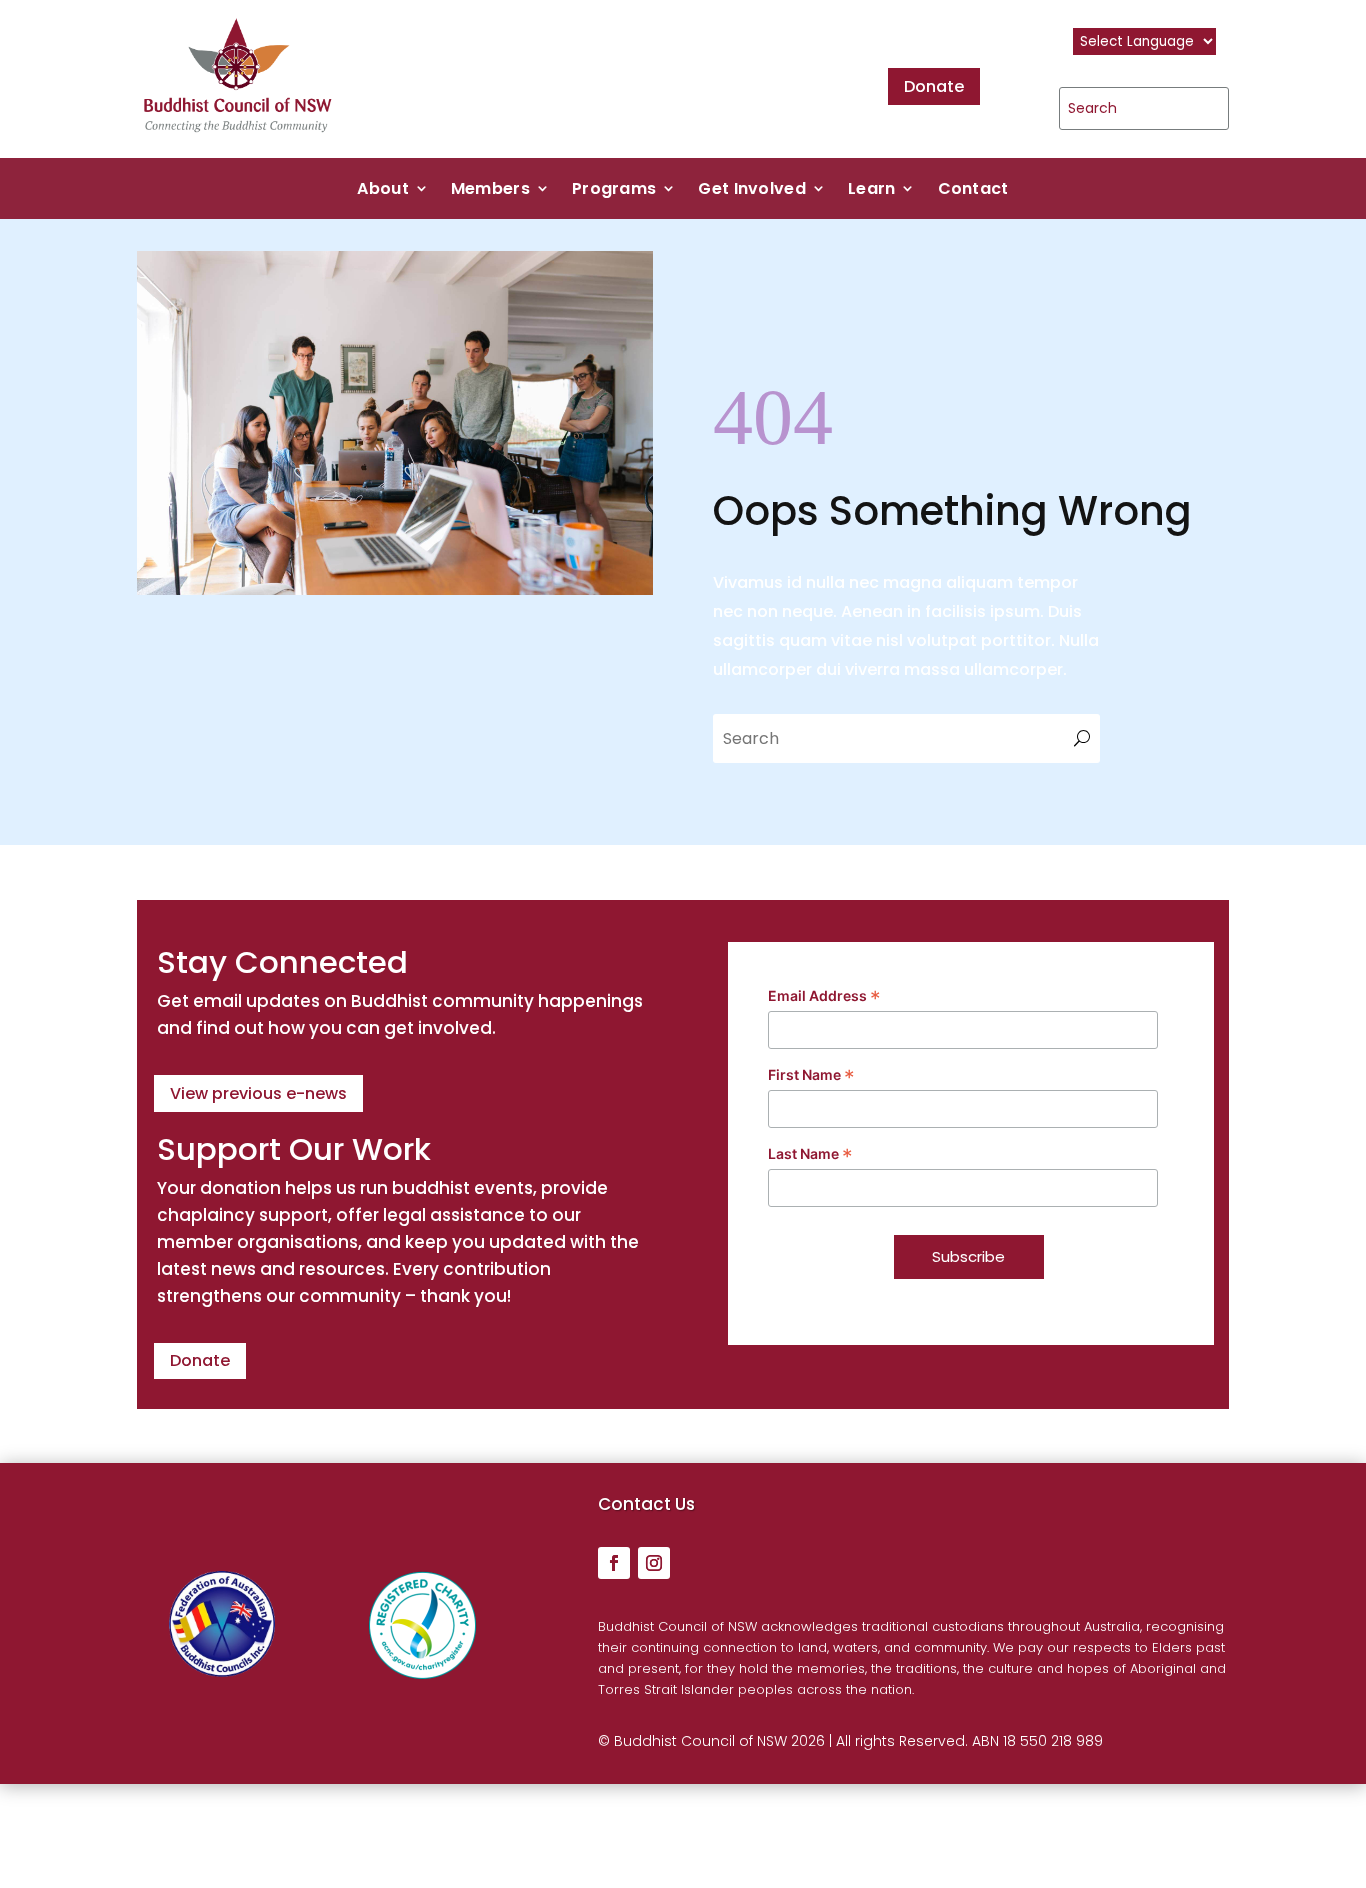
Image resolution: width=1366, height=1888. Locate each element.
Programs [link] (614, 190)
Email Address (824, 997)
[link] (238, 143)
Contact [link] (973, 190)
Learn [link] (872, 190)
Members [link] (490, 190)
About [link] (383, 190)
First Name (811, 1076)
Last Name (810, 1155)
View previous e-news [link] (258, 1093)
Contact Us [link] (646, 1504)
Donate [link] (934, 86)
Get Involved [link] (752, 190)
